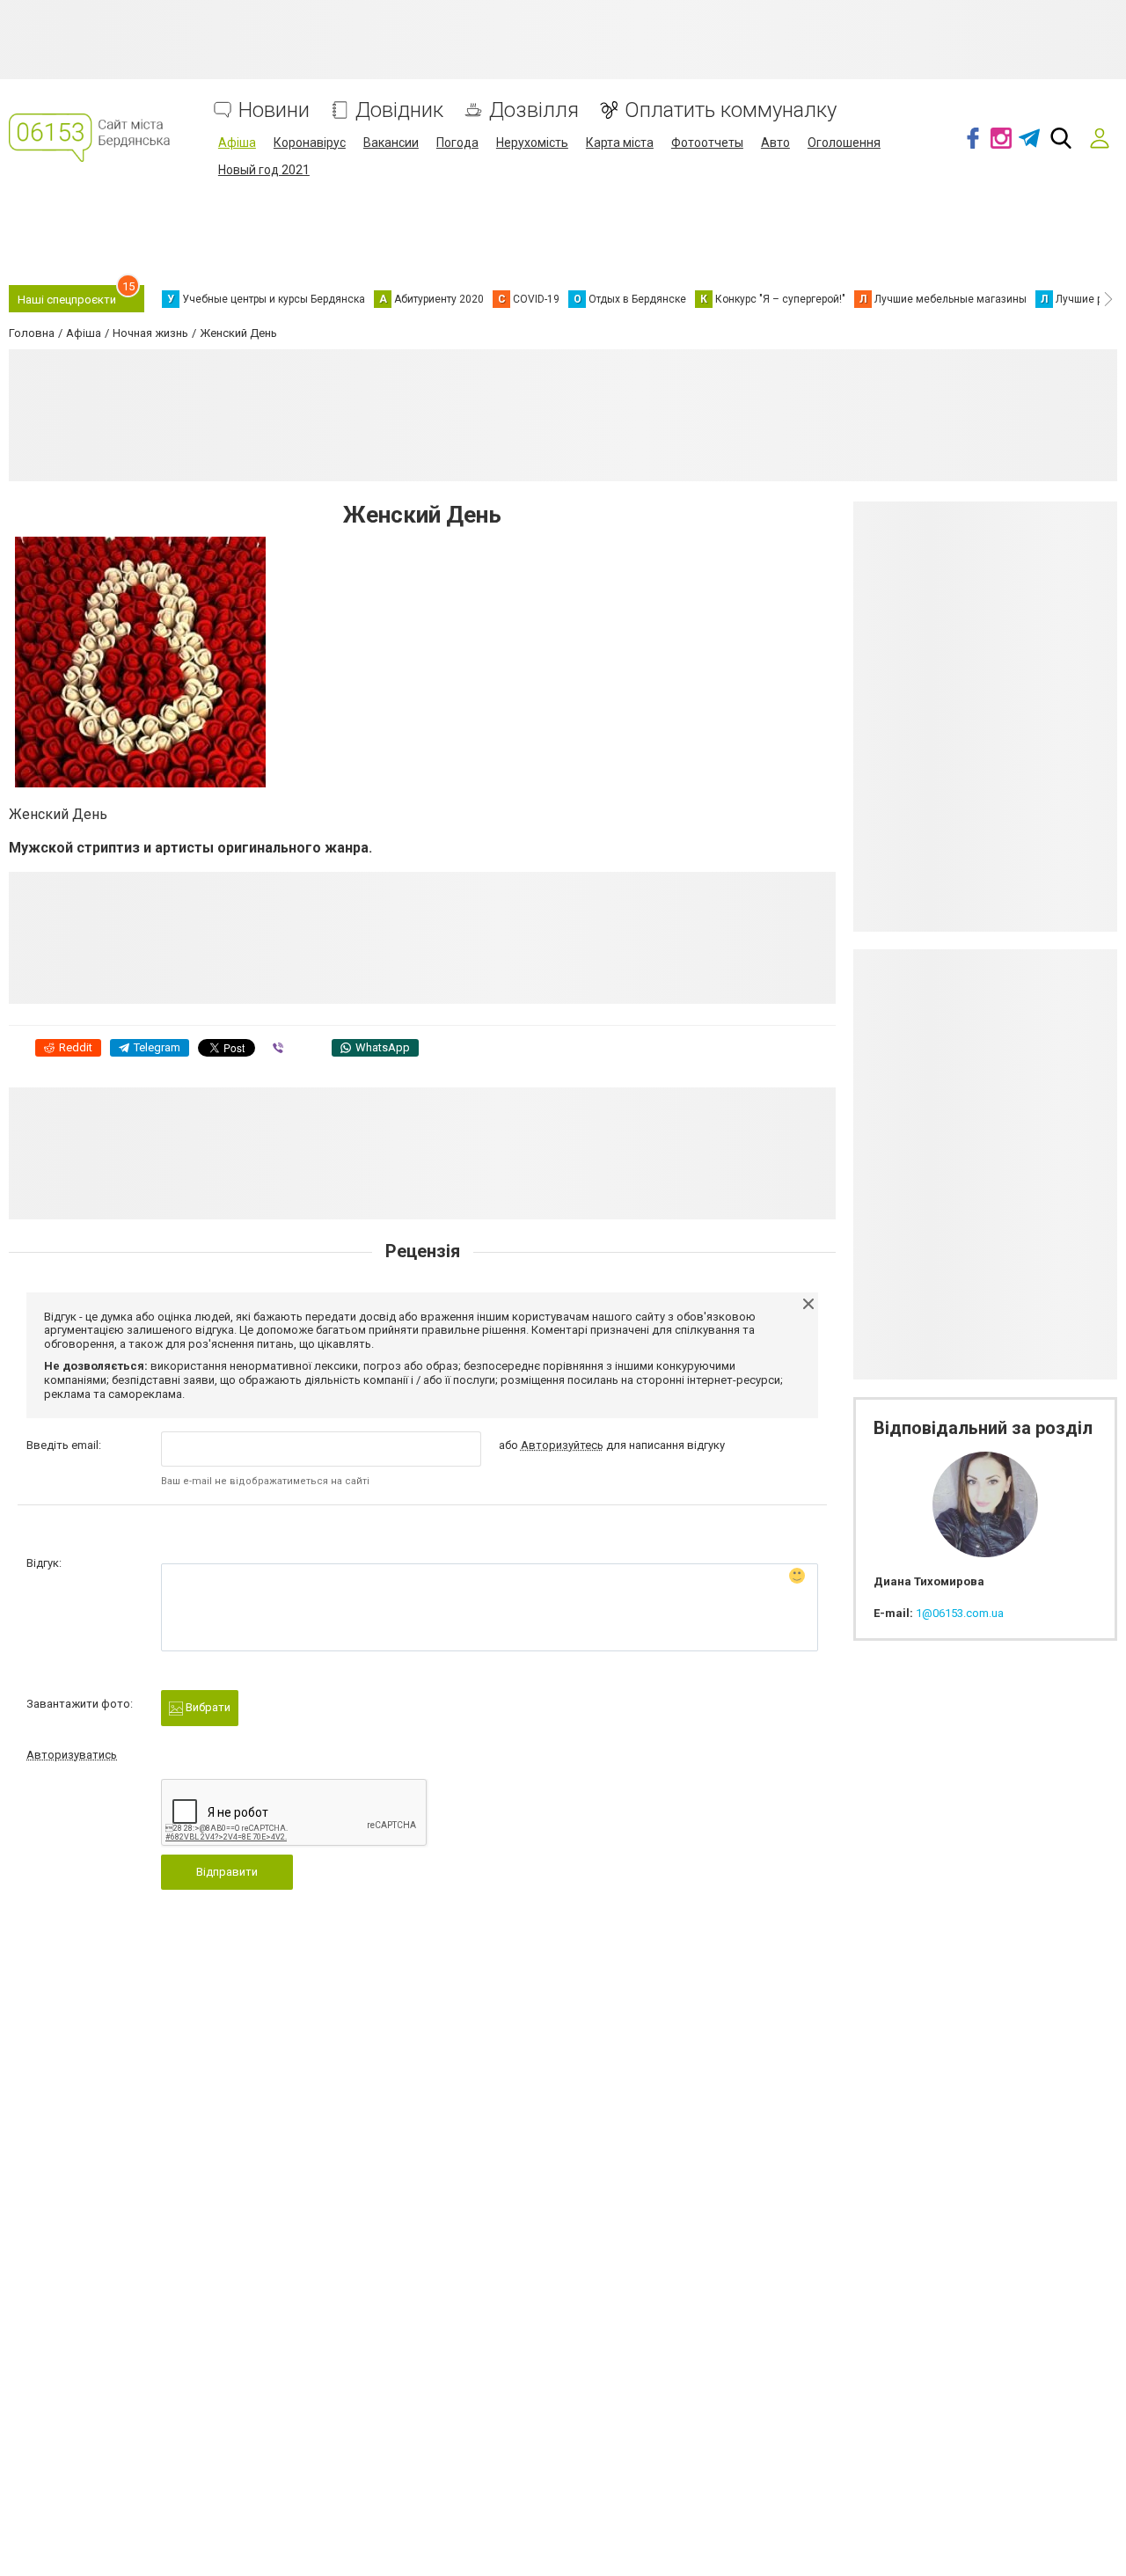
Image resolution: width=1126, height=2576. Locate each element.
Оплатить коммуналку (731, 110)
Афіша (237, 143)
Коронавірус (310, 143)
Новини (274, 110)
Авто (775, 143)
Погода (457, 143)
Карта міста (620, 143)
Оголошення (844, 143)
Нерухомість (532, 143)
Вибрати (207, 1707)
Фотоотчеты (707, 143)
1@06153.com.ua (960, 1613)
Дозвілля (534, 110)
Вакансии (391, 143)
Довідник (399, 110)
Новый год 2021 (264, 170)
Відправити (227, 1872)
